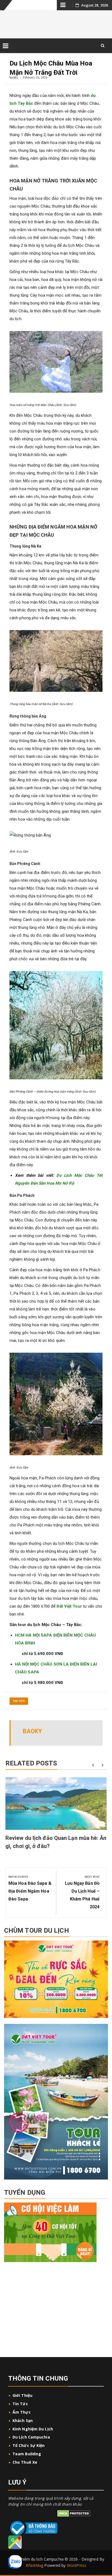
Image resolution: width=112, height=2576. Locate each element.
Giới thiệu (23, 2395)
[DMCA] (74, 2513)
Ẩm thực (22, 2412)
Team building (27, 2454)
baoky (14, 77)
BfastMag (35, 2565)
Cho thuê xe (25, 2462)
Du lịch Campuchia (31, 2437)
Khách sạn (23, 2421)
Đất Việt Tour (69, 1606)
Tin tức (19, 1701)
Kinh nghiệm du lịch (33, 2429)
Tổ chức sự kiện (29, 2445)
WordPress (77, 2565)
